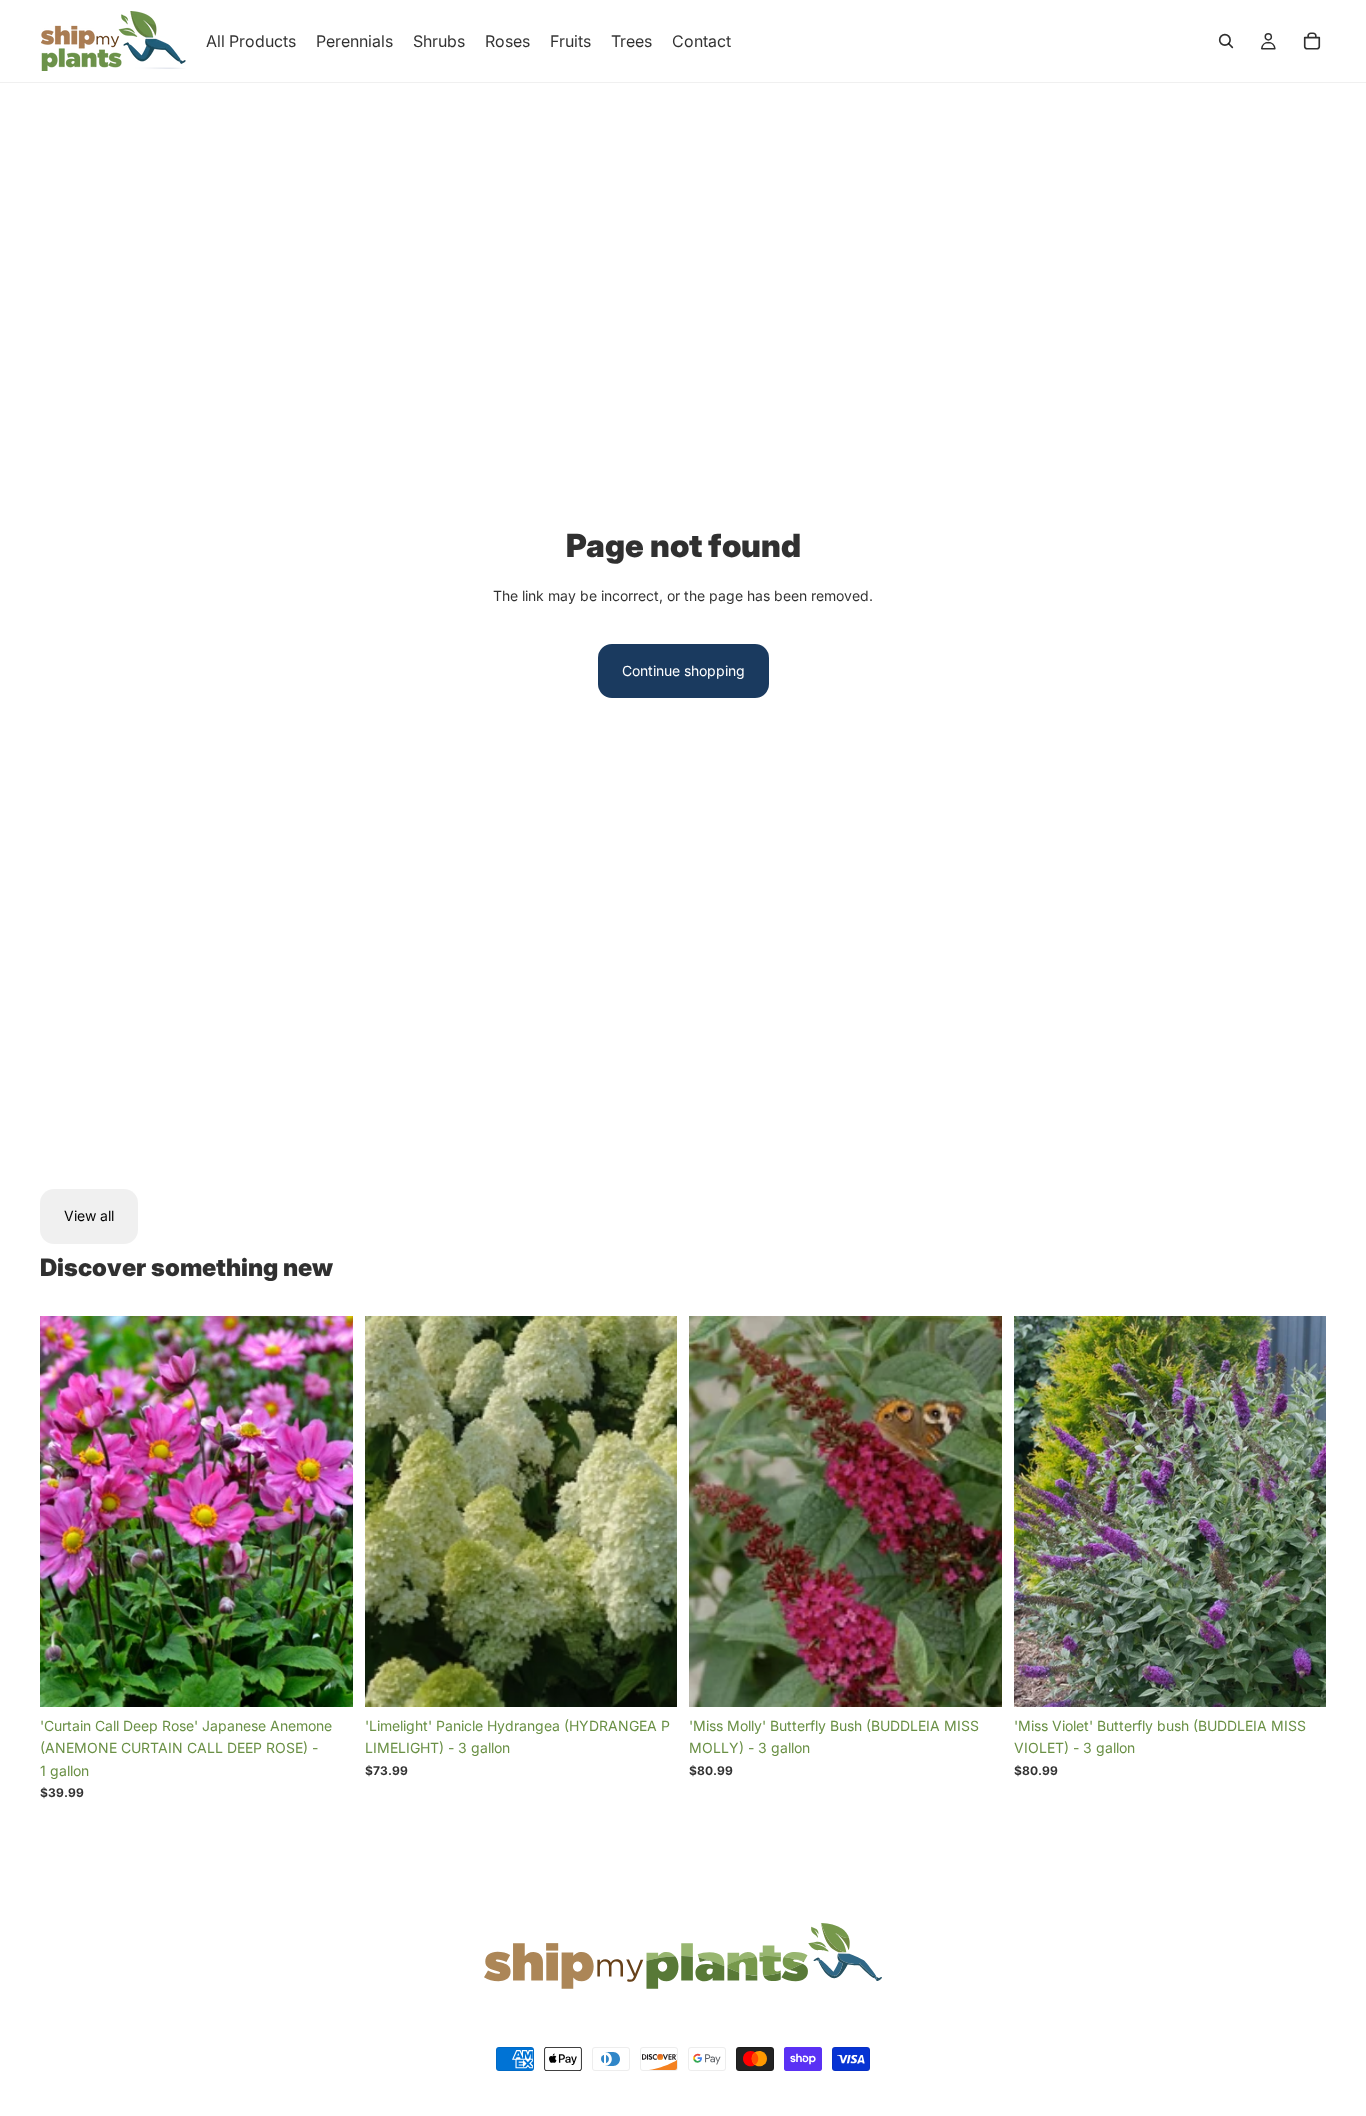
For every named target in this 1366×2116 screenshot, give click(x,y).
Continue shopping (683, 670)
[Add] (322, 1676)
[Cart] (1312, 41)
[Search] (1226, 41)
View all (89, 1215)
